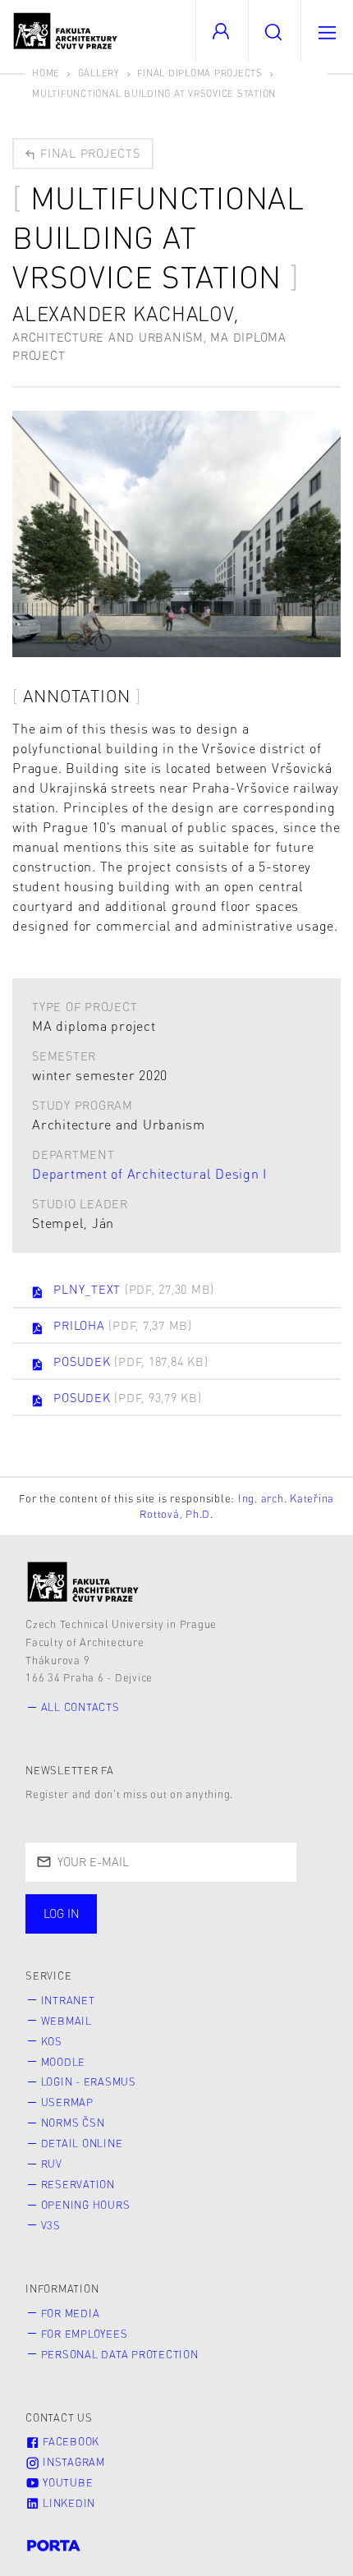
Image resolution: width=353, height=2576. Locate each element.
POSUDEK (131, 1361)
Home (46, 73)
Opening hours (86, 2205)
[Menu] (327, 31)
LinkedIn (67, 2503)
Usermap (67, 2102)
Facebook (69, 2441)
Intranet (68, 2000)
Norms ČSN (73, 2123)
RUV (52, 2164)
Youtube (66, 2482)
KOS (52, 2041)
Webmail (66, 2021)
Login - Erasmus (89, 2081)
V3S (51, 2225)
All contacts (80, 1707)
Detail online (82, 2143)
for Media (71, 2313)
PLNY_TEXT (134, 1289)
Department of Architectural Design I (149, 1173)
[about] (83, 1582)
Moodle (64, 2062)
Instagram (72, 2462)
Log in (62, 1913)
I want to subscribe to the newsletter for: (174, 1907)
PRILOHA (123, 1325)
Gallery (99, 73)
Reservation (78, 2184)
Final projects (88, 153)
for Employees (85, 2334)
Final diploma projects (200, 73)
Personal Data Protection (120, 2354)
